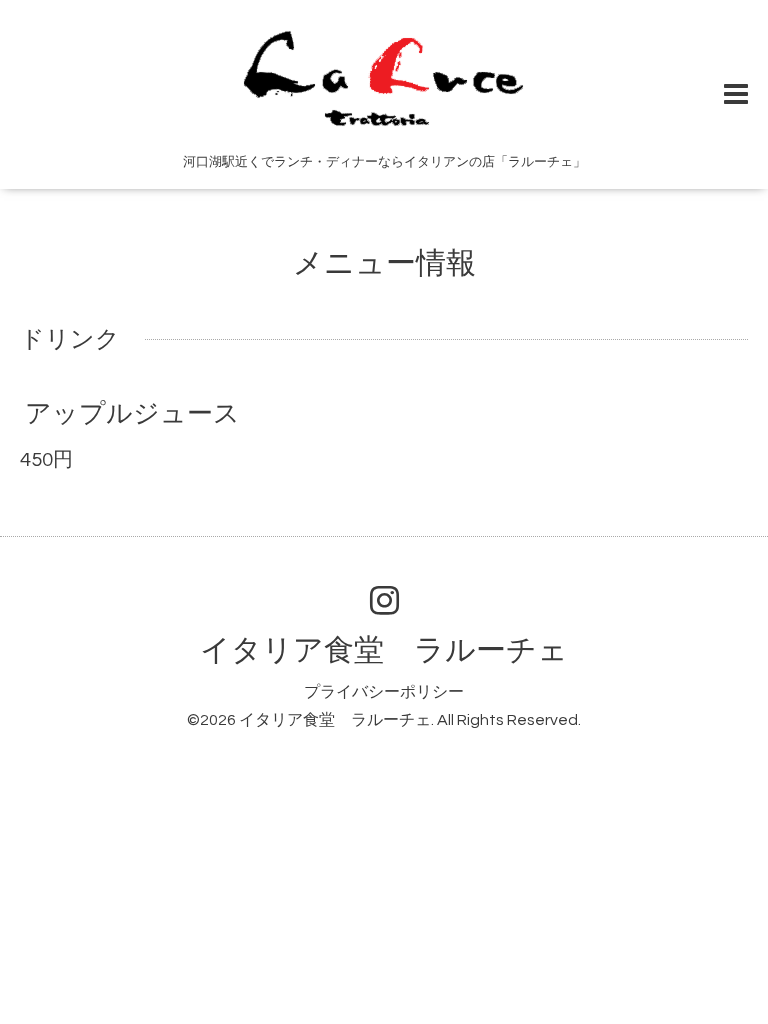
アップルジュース (132, 414)
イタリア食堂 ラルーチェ (384, 650)
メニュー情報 (384, 263)
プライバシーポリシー (384, 692)
